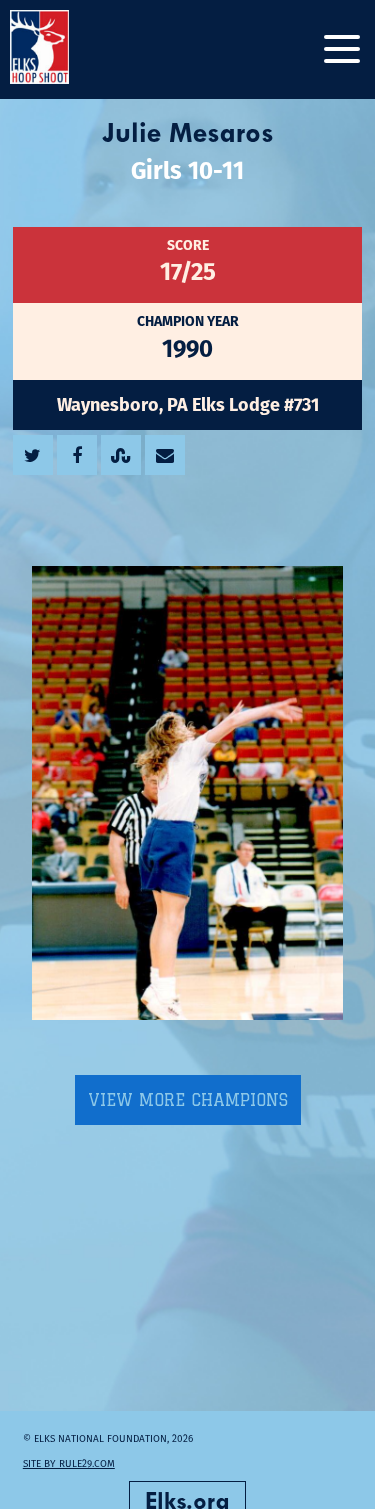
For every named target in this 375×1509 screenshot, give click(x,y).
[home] (60, 49)
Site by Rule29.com (69, 1463)
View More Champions (188, 1100)
